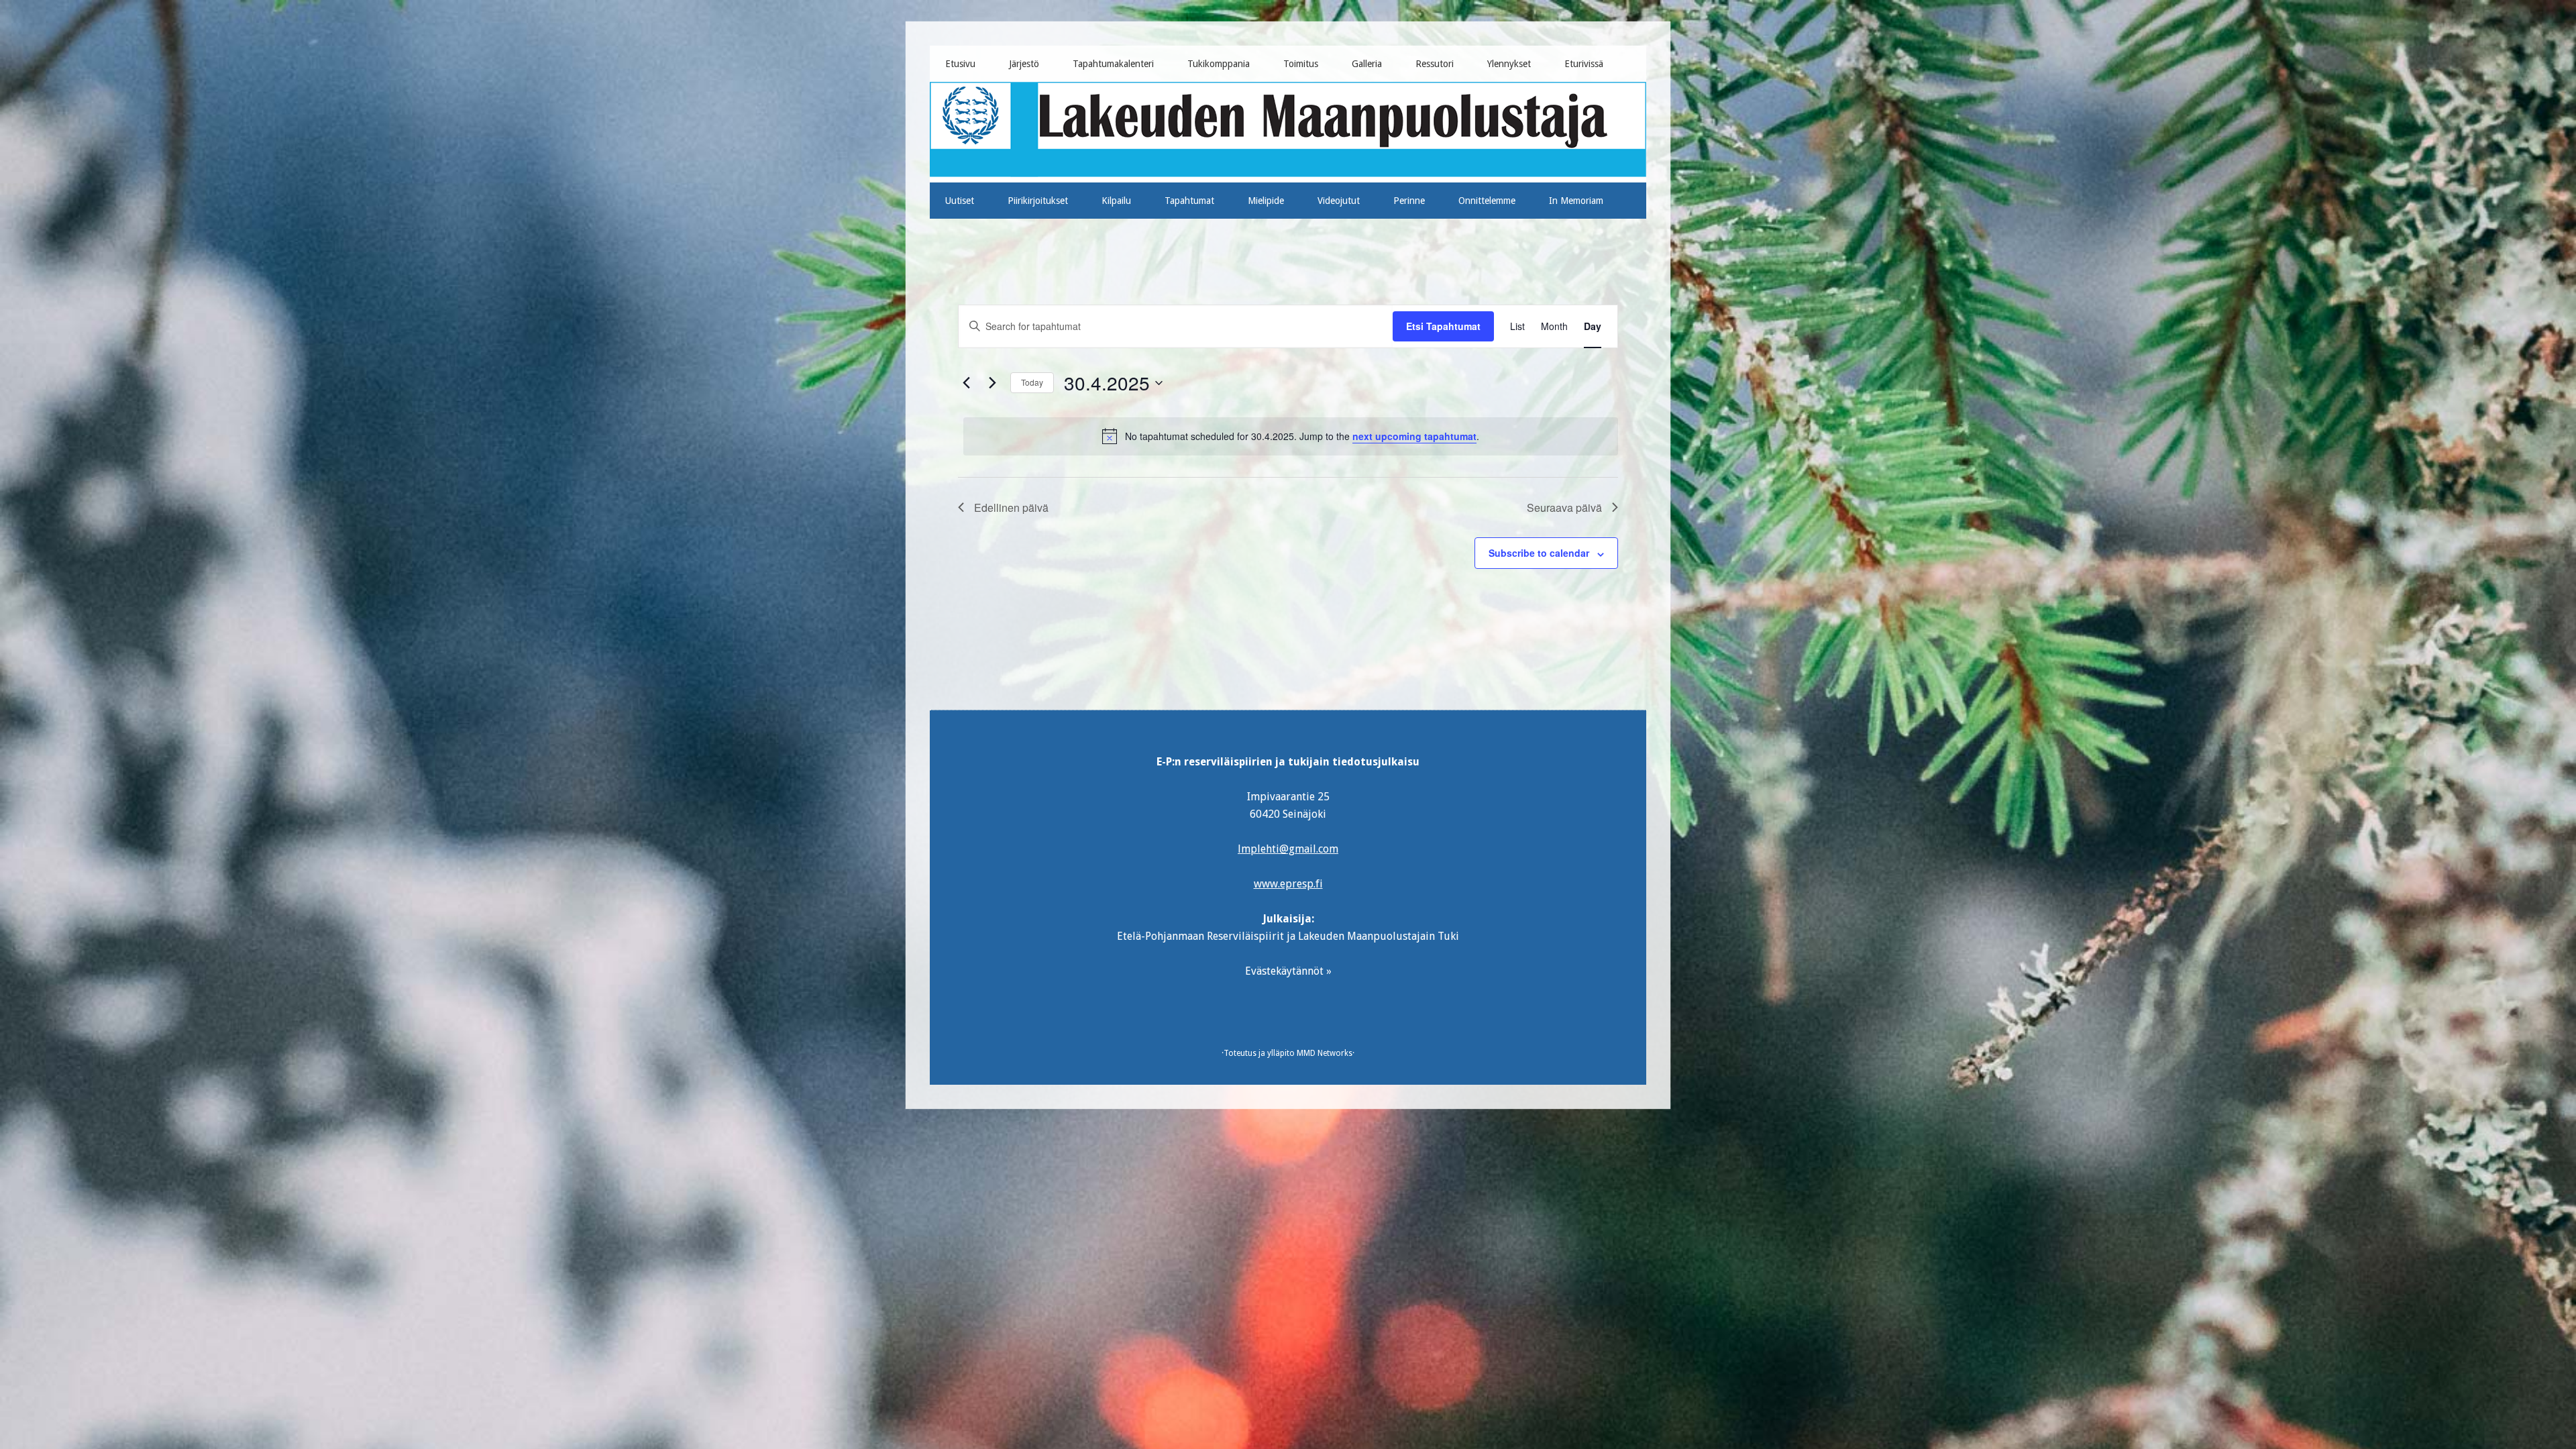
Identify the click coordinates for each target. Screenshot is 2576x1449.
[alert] (1291, 436)
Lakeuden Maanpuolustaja (1288, 127)
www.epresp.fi (1288, 884)
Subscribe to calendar (1539, 553)
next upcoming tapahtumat (1414, 436)
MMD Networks (1325, 1053)
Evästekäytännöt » (1288, 971)
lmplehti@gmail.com (1288, 849)
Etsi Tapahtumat (1443, 326)
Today (1032, 382)
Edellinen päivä (1011, 507)
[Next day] (992, 383)
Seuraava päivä (1564, 507)
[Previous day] (966, 383)
